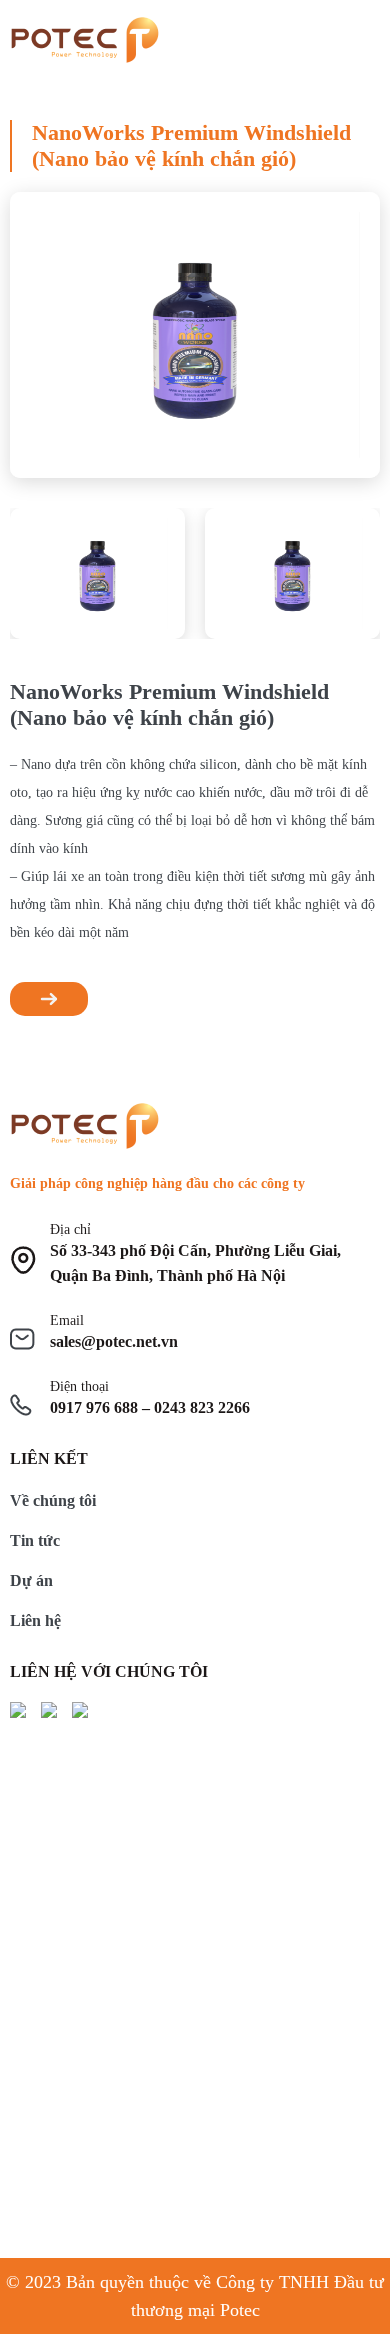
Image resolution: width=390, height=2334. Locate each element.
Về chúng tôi (53, 1500)
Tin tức (35, 1540)
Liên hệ (35, 1620)
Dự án (31, 1580)
